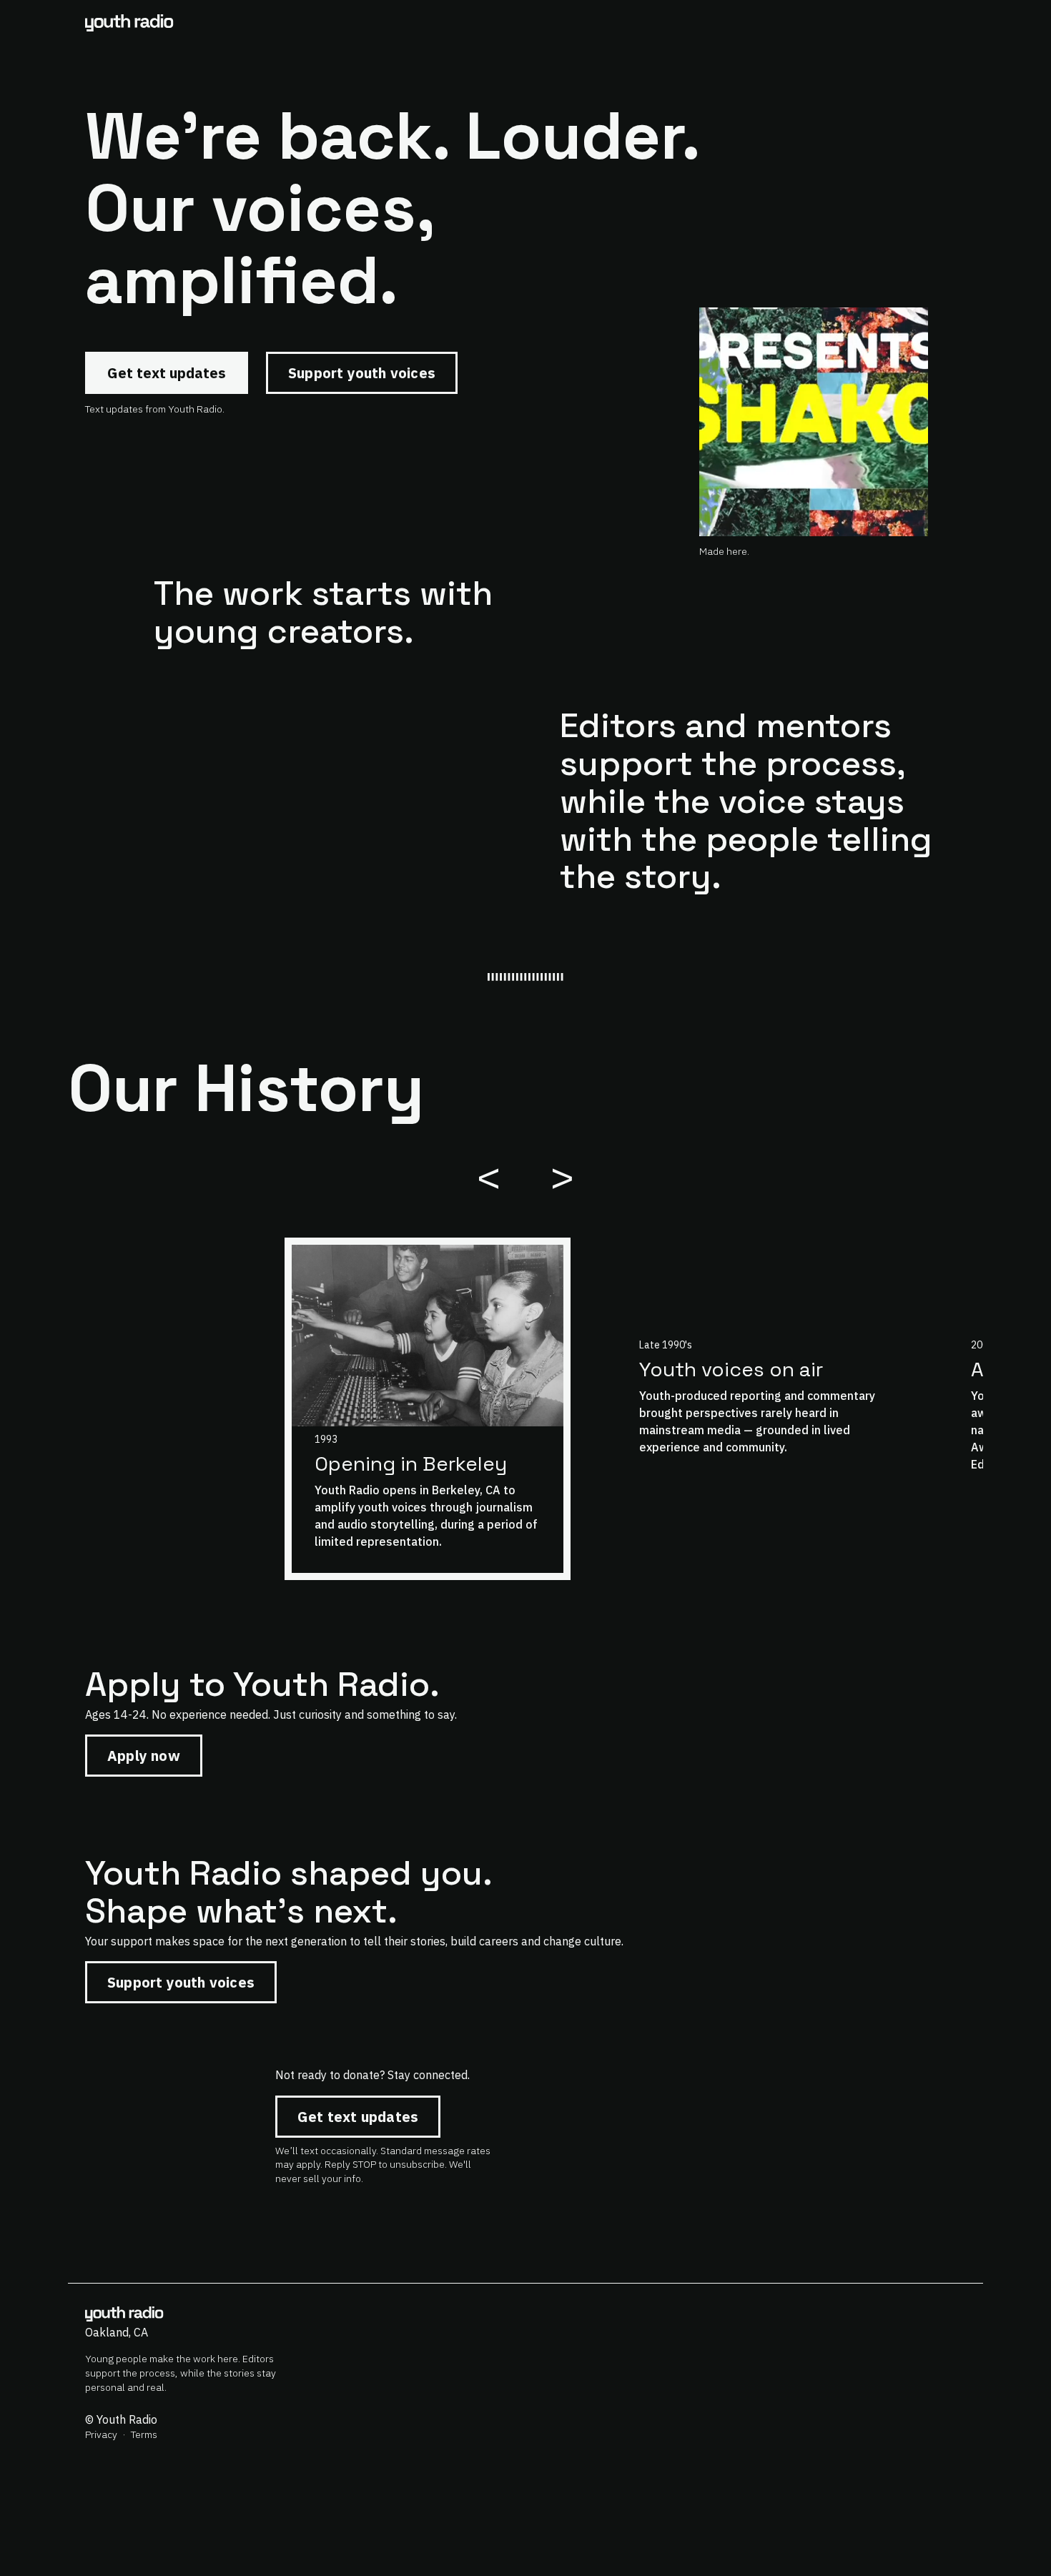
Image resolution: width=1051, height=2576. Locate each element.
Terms (144, 2434)
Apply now (144, 1756)
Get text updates (167, 373)
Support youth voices (362, 373)
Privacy (101, 2434)
